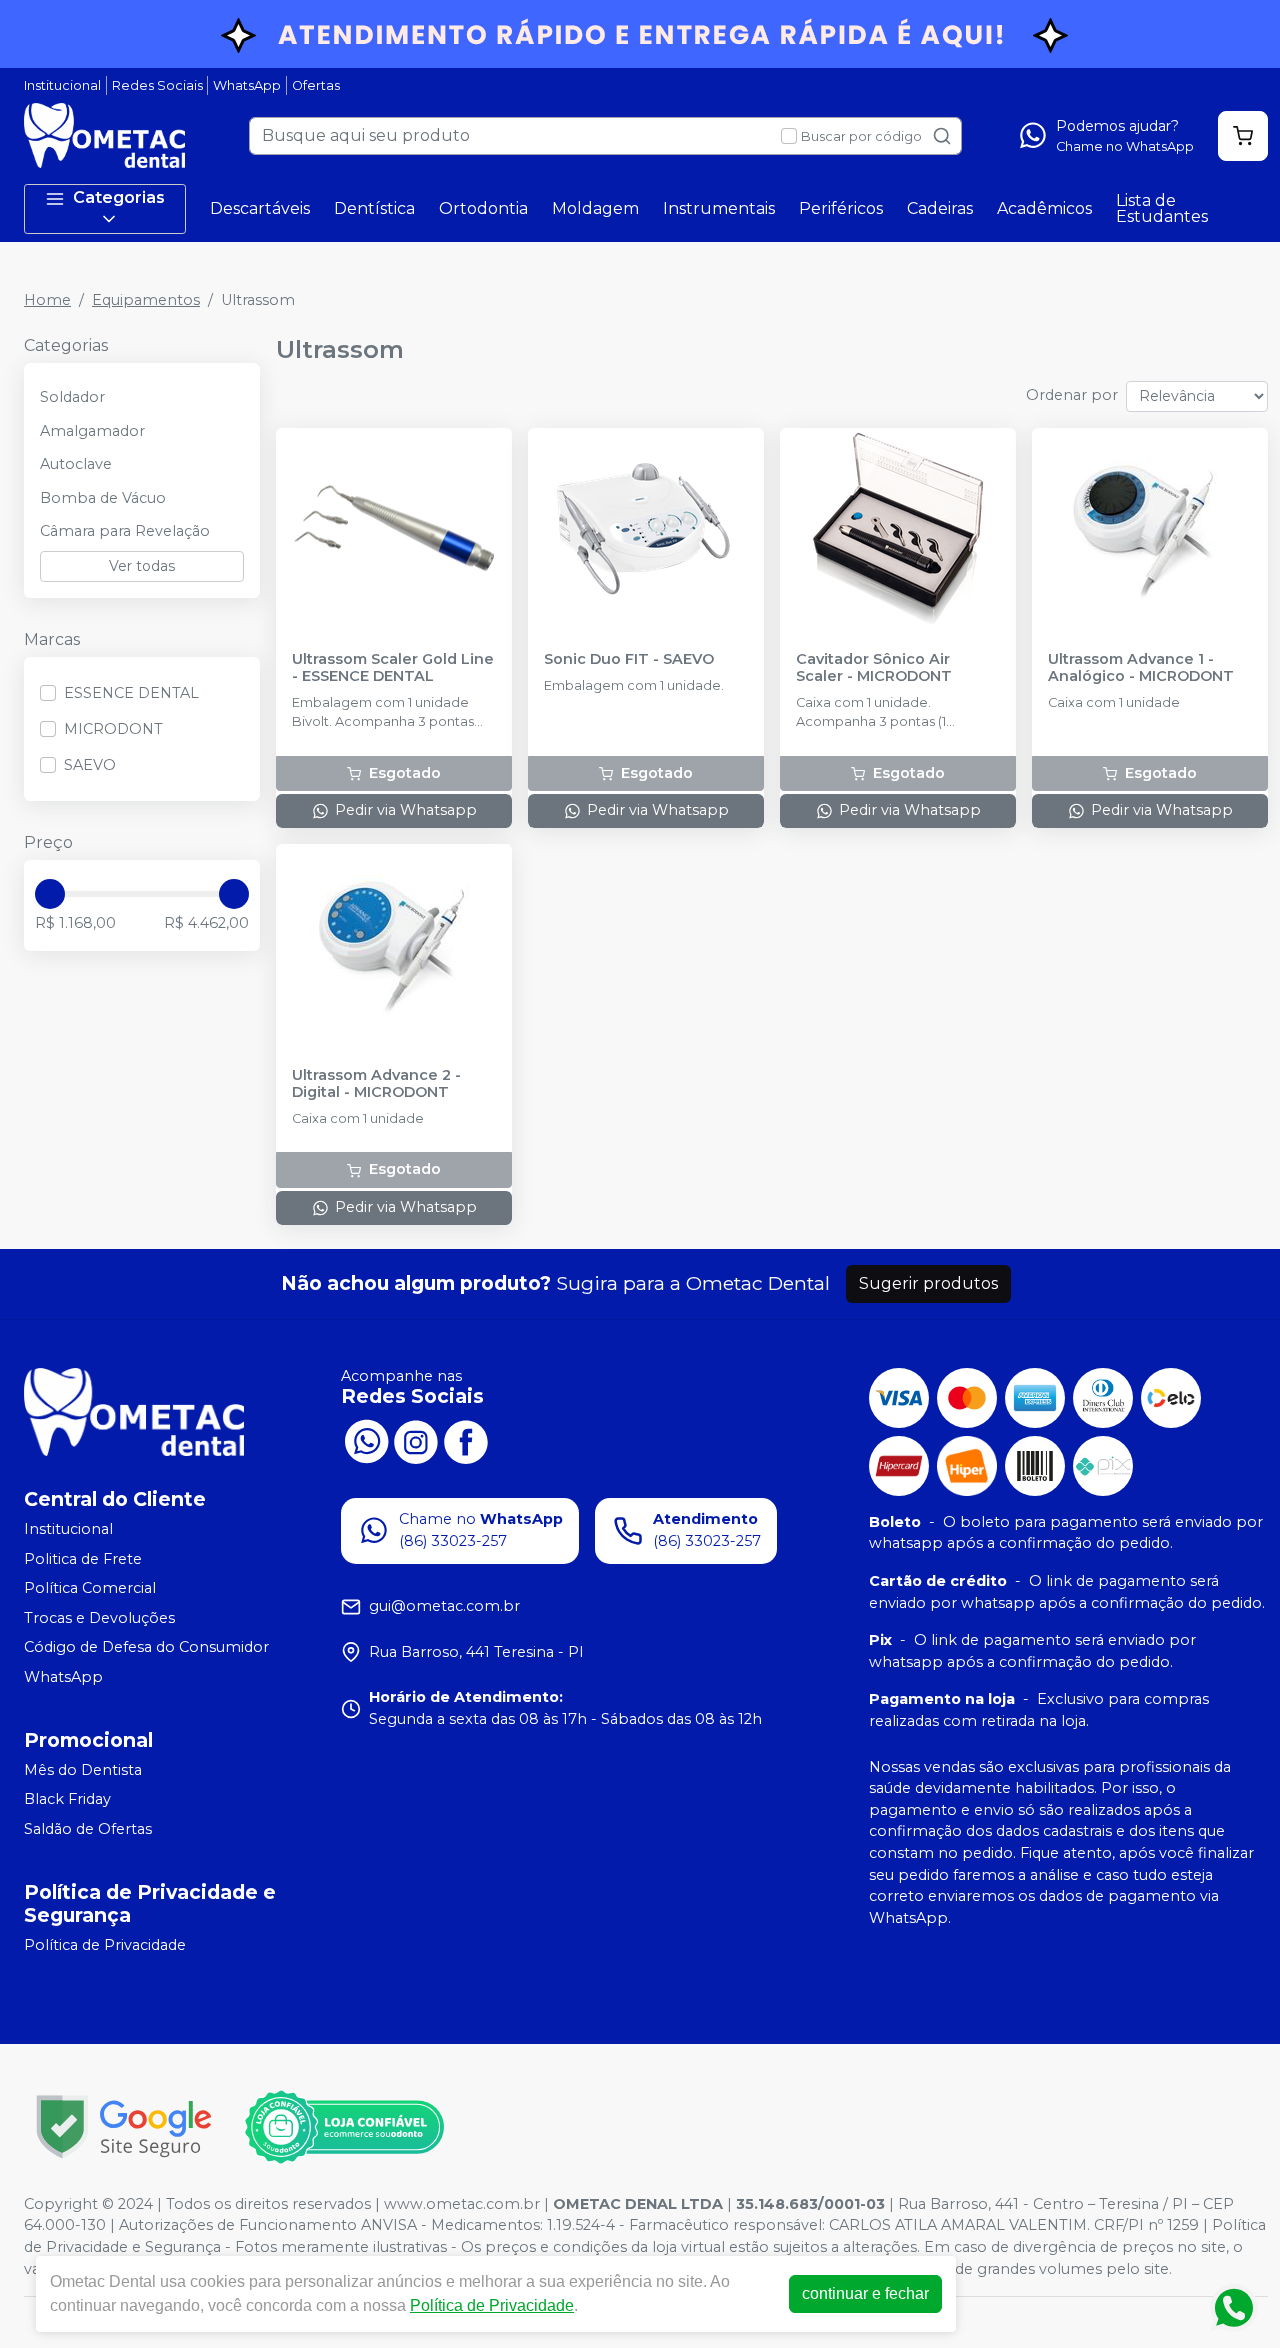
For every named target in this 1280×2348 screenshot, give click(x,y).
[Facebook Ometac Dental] (466, 1440)
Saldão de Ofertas (88, 1829)
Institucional (62, 85)
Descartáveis (260, 208)
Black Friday (67, 1800)
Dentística (374, 208)
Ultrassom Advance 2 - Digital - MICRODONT (376, 1084)
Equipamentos (146, 300)
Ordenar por (1072, 395)
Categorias (119, 197)
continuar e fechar (865, 2293)
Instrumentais (719, 208)
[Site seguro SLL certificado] (124, 2126)
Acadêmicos (1044, 208)
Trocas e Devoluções (99, 1618)
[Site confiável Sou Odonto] (344, 2127)
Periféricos (841, 208)
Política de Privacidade (105, 1945)
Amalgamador (92, 431)
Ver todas (142, 566)
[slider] (50, 894)
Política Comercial (90, 1588)
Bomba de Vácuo (103, 498)
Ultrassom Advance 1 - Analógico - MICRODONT (1141, 668)
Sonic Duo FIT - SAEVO (629, 659)
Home (47, 300)
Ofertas (316, 85)
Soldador (72, 397)
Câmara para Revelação (125, 531)
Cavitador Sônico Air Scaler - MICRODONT (874, 668)
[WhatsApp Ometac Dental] (366, 1440)
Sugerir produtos (928, 1283)
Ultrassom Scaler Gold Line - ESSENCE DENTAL (393, 668)
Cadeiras (940, 208)
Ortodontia (483, 208)
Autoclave (76, 464)
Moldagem (595, 208)
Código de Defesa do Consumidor (146, 1648)
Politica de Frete (83, 1559)
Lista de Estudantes (1162, 208)
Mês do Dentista (83, 1770)
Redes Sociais (157, 85)
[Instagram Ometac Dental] (416, 1440)
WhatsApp (247, 85)
